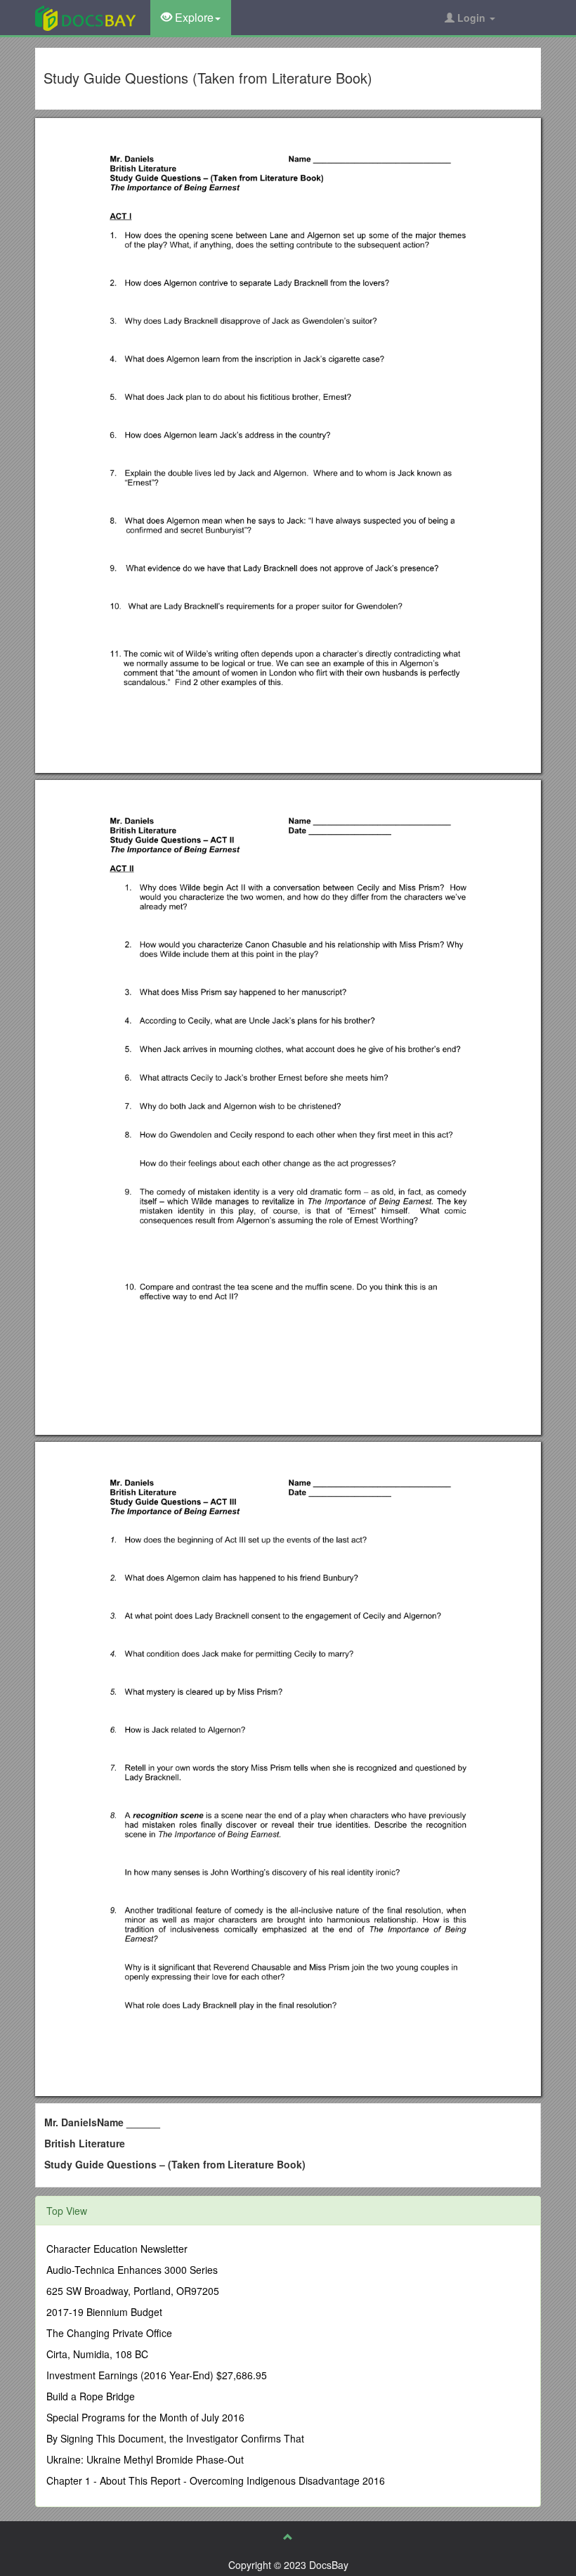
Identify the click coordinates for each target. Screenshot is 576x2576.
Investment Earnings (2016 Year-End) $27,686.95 (157, 2375)
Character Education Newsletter (117, 2249)
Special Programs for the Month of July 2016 (145, 2417)
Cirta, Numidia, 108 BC (97, 2354)
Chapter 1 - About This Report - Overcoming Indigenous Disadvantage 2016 (216, 2480)
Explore (193, 17)
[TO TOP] (288, 2537)
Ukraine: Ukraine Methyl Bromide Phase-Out (145, 2459)
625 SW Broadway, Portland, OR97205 (133, 2291)
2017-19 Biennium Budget (104, 2312)
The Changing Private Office (109, 2333)
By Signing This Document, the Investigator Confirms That (175, 2438)
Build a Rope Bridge (91, 2396)
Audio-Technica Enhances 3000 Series (132, 2270)
